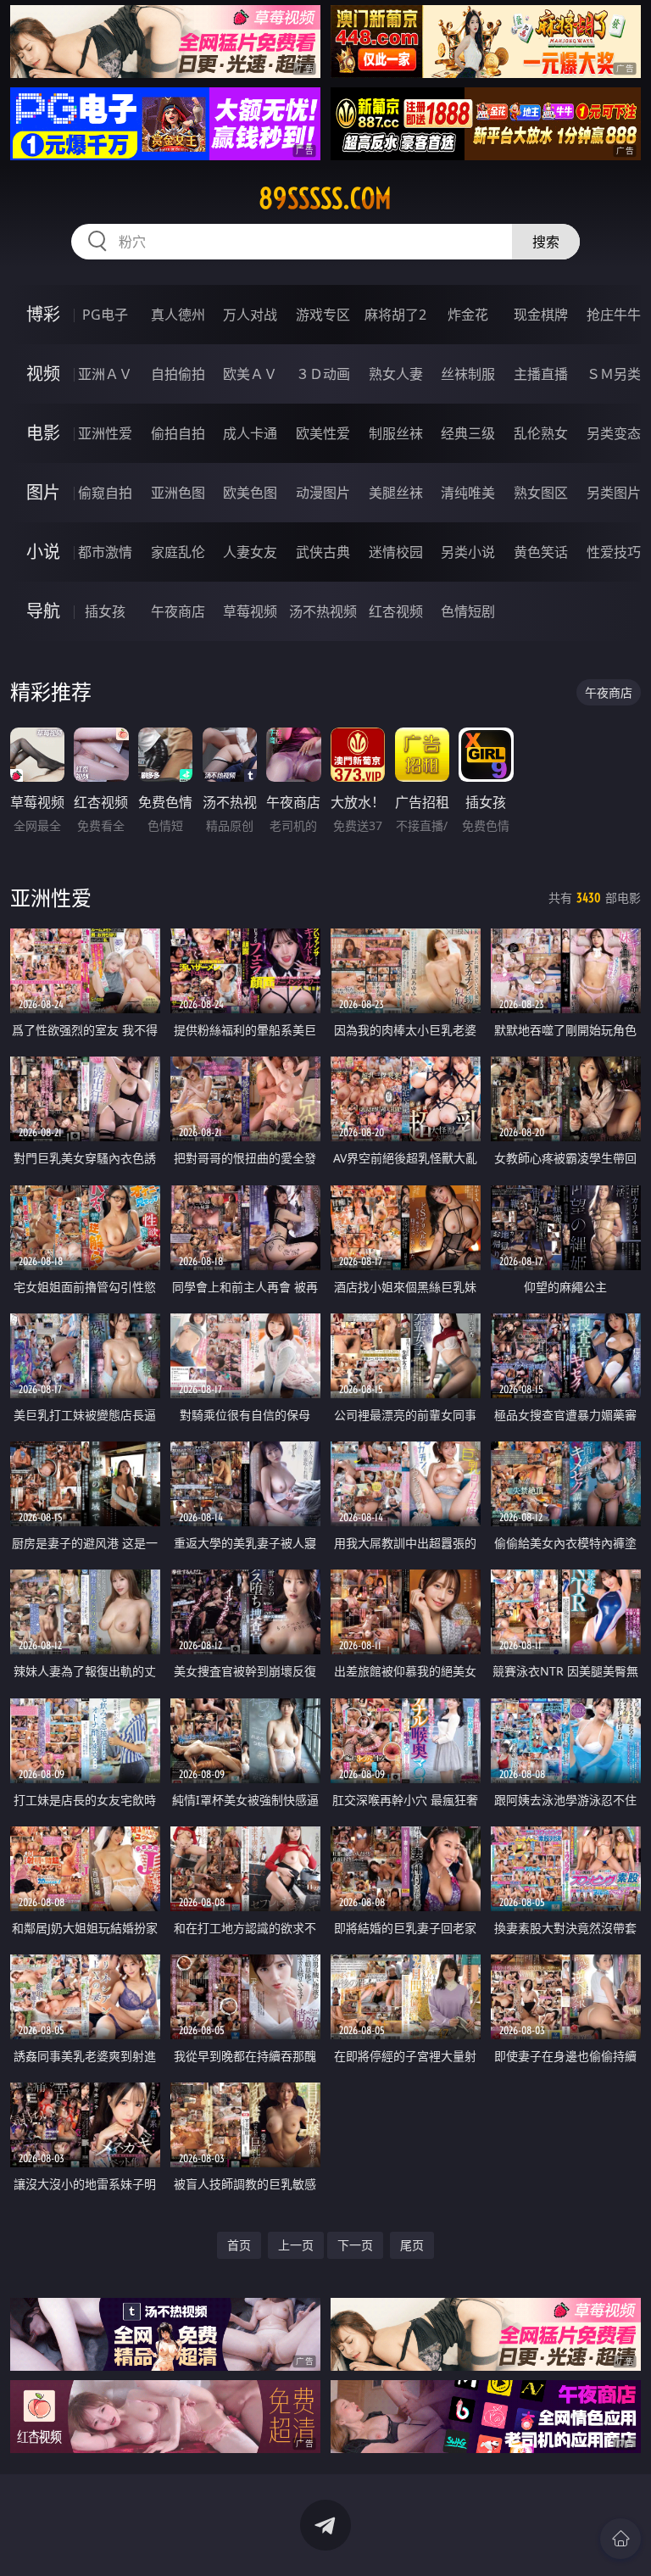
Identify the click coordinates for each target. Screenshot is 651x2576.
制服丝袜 (396, 433)
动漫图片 (323, 493)
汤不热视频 (323, 611)
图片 (43, 492)
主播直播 (541, 374)
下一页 (355, 2245)
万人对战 (250, 315)
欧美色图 (250, 493)
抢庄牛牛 (614, 315)
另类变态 (614, 433)
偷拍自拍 (178, 433)
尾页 (412, 2245)
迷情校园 (396, 552)
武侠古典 (323, 552)
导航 (43, 611)
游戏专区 (323, 315)
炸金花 (468, 315)
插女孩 (105, 611)
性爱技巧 (614, 552)
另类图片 (614, 493)
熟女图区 (541, 493)
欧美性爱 (323, 433)
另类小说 (468, 552)
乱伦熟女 (541, 433)
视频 (43, 374)
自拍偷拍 (178, 374)
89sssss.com (325, 198)
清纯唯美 (468, 493)
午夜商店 (178, 611)
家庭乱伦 (178, 552)
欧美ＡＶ (250, 374)
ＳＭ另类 (614, 374)
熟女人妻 (396, 374)
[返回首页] (620, 2539)
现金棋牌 (541, 315)
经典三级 (468, 433)
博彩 (43, 314)
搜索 (546, 242)
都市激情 (105, 552)
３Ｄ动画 (323, 374)
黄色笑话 (541, 552)
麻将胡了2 (395, 315)
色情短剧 (468, 611)
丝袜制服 (468, 374)
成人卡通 (250, 433)
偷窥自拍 (105, 493)
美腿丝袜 (396, 493)
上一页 (296, 2245)
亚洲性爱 (105, 433)
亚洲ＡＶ (105, 374)
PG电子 (105, 315)
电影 (43, 433)
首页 (239, 2245)
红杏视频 (396, 611)
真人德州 (178, 315)
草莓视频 (250, 611)
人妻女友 (250, 552)
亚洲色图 (178, 493)
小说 (43, 552)
